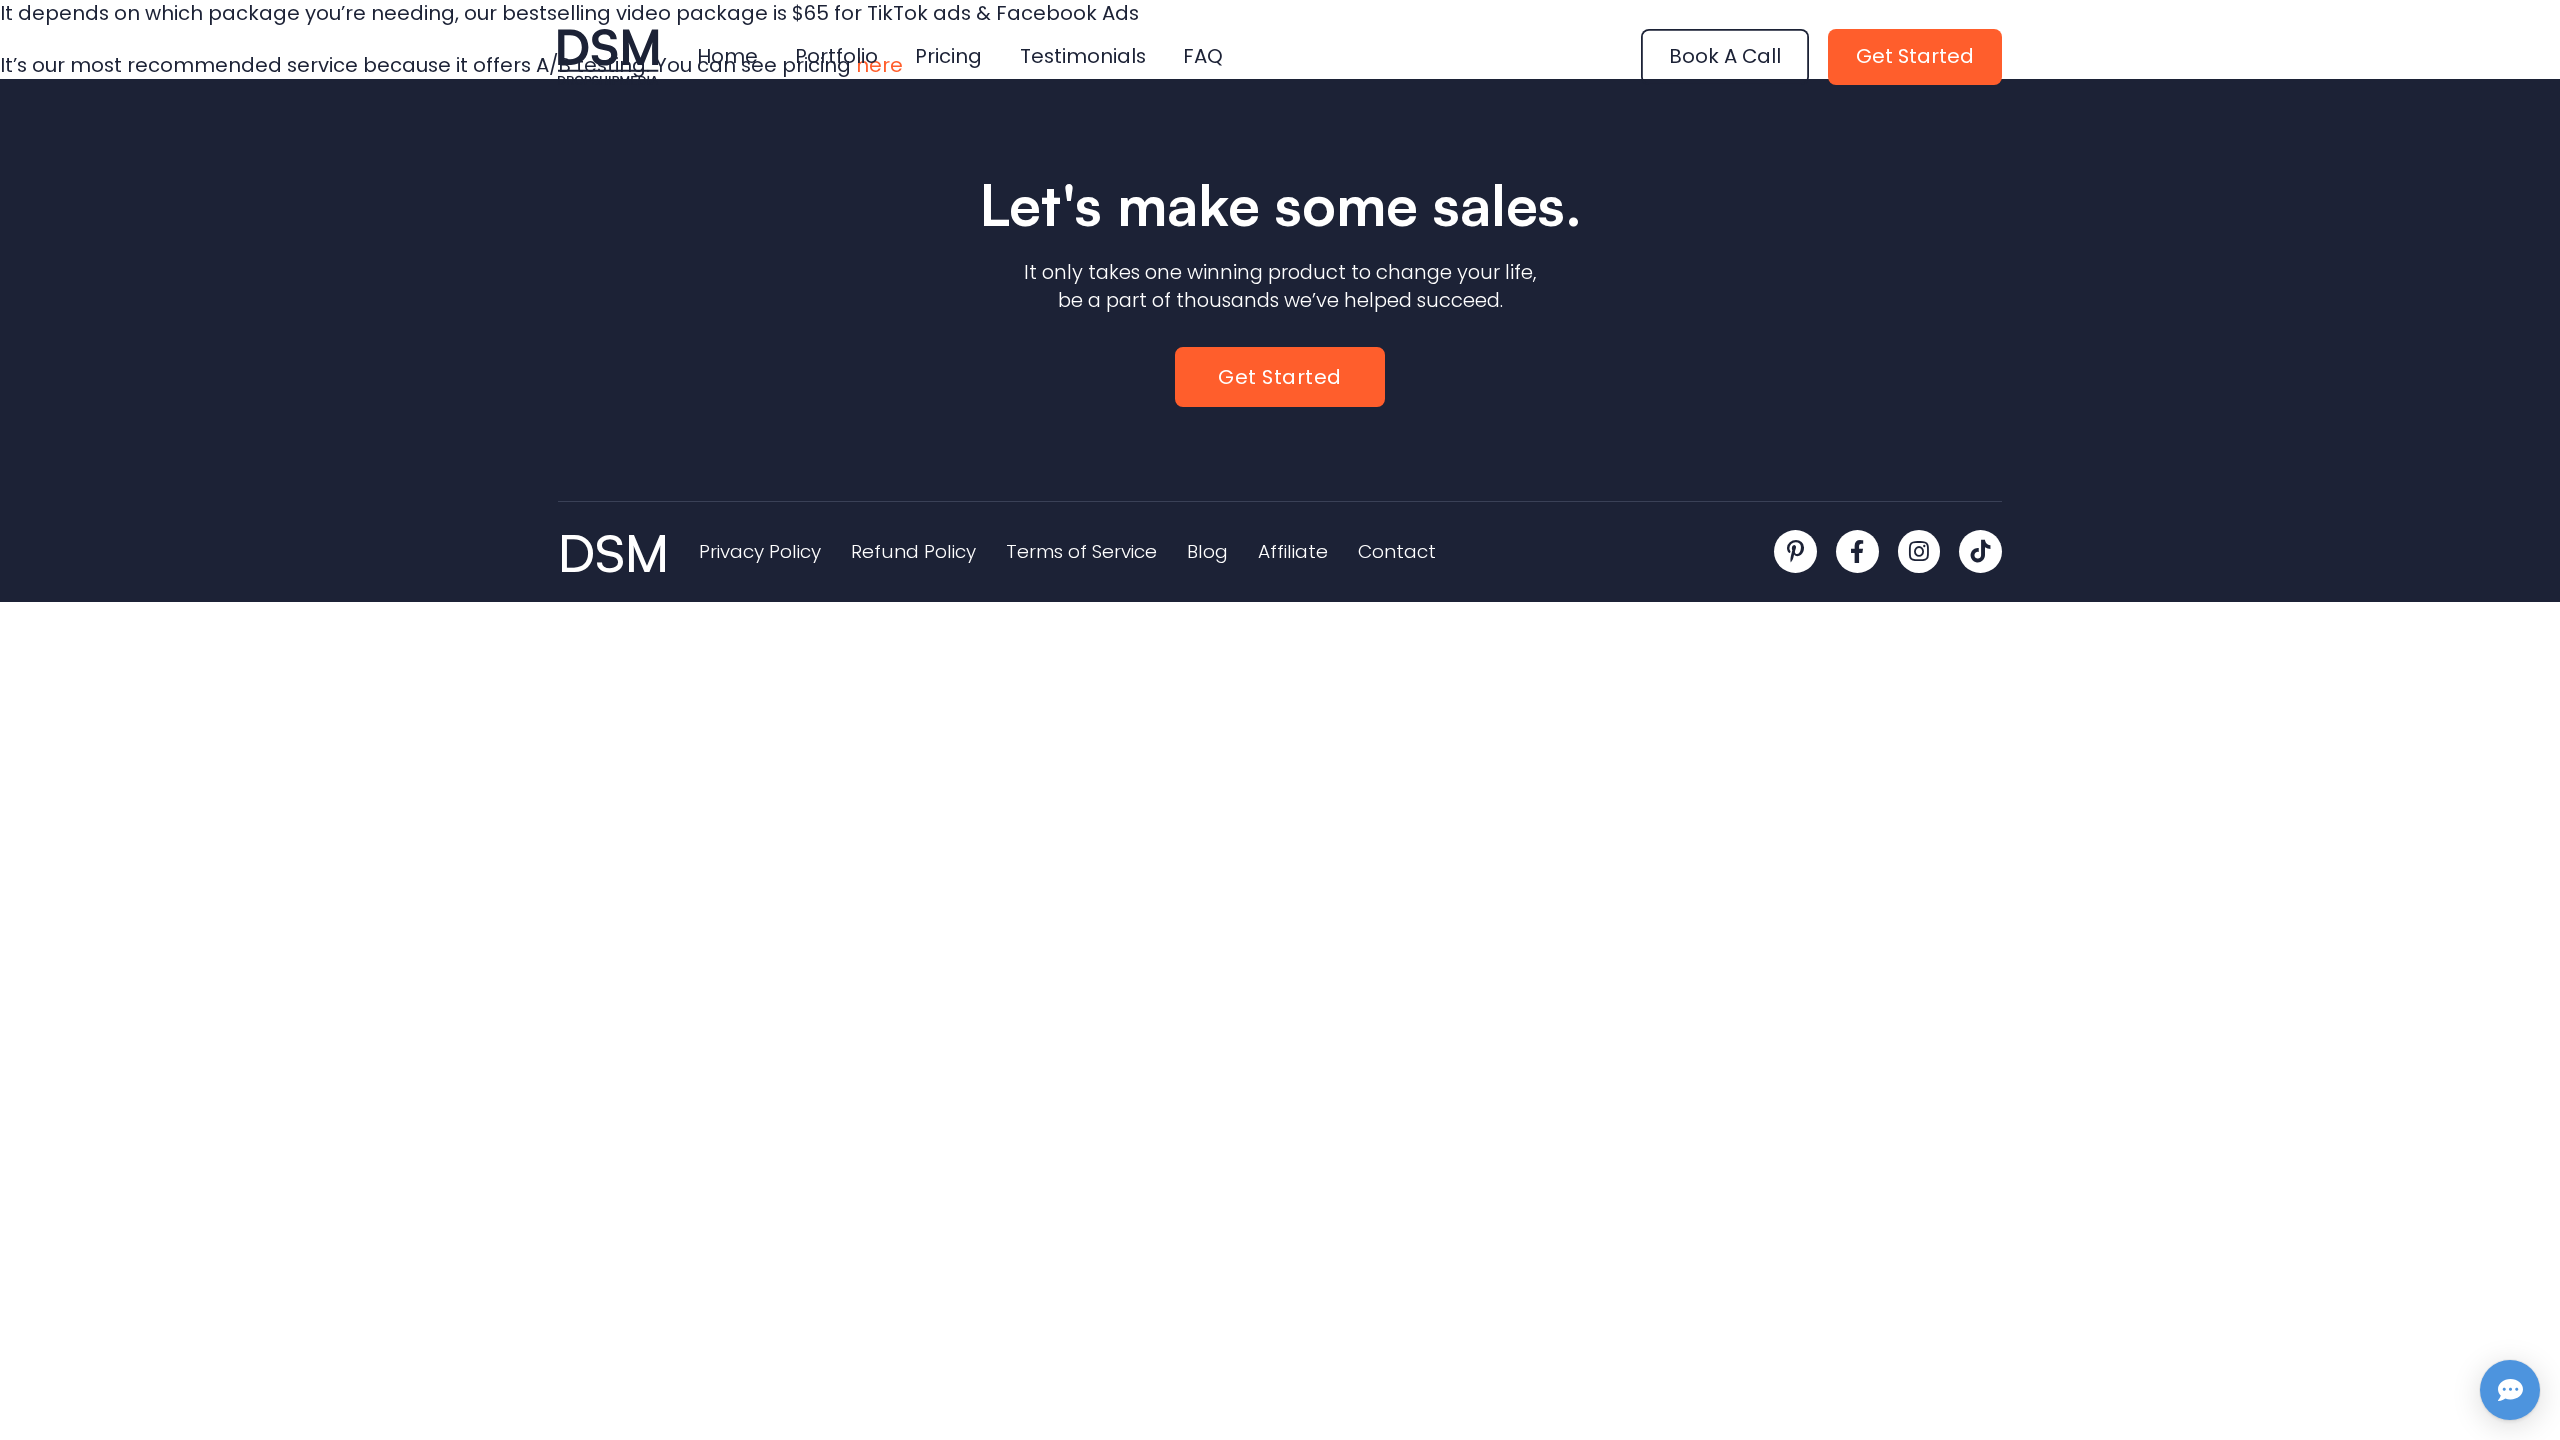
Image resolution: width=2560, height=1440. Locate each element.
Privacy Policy (760, 552)
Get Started (1915, 56)
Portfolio (836, 56)
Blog (1207, 552)
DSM (613, 552)
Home (727, 56)
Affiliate (1293, 552)
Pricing (948, 56)
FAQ (1203, 56)
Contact (1397, 552)
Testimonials (1083, 56)
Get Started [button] (1280, 377)
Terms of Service (1081, 552)
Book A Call (1725, 56)
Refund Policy (913, 552)
